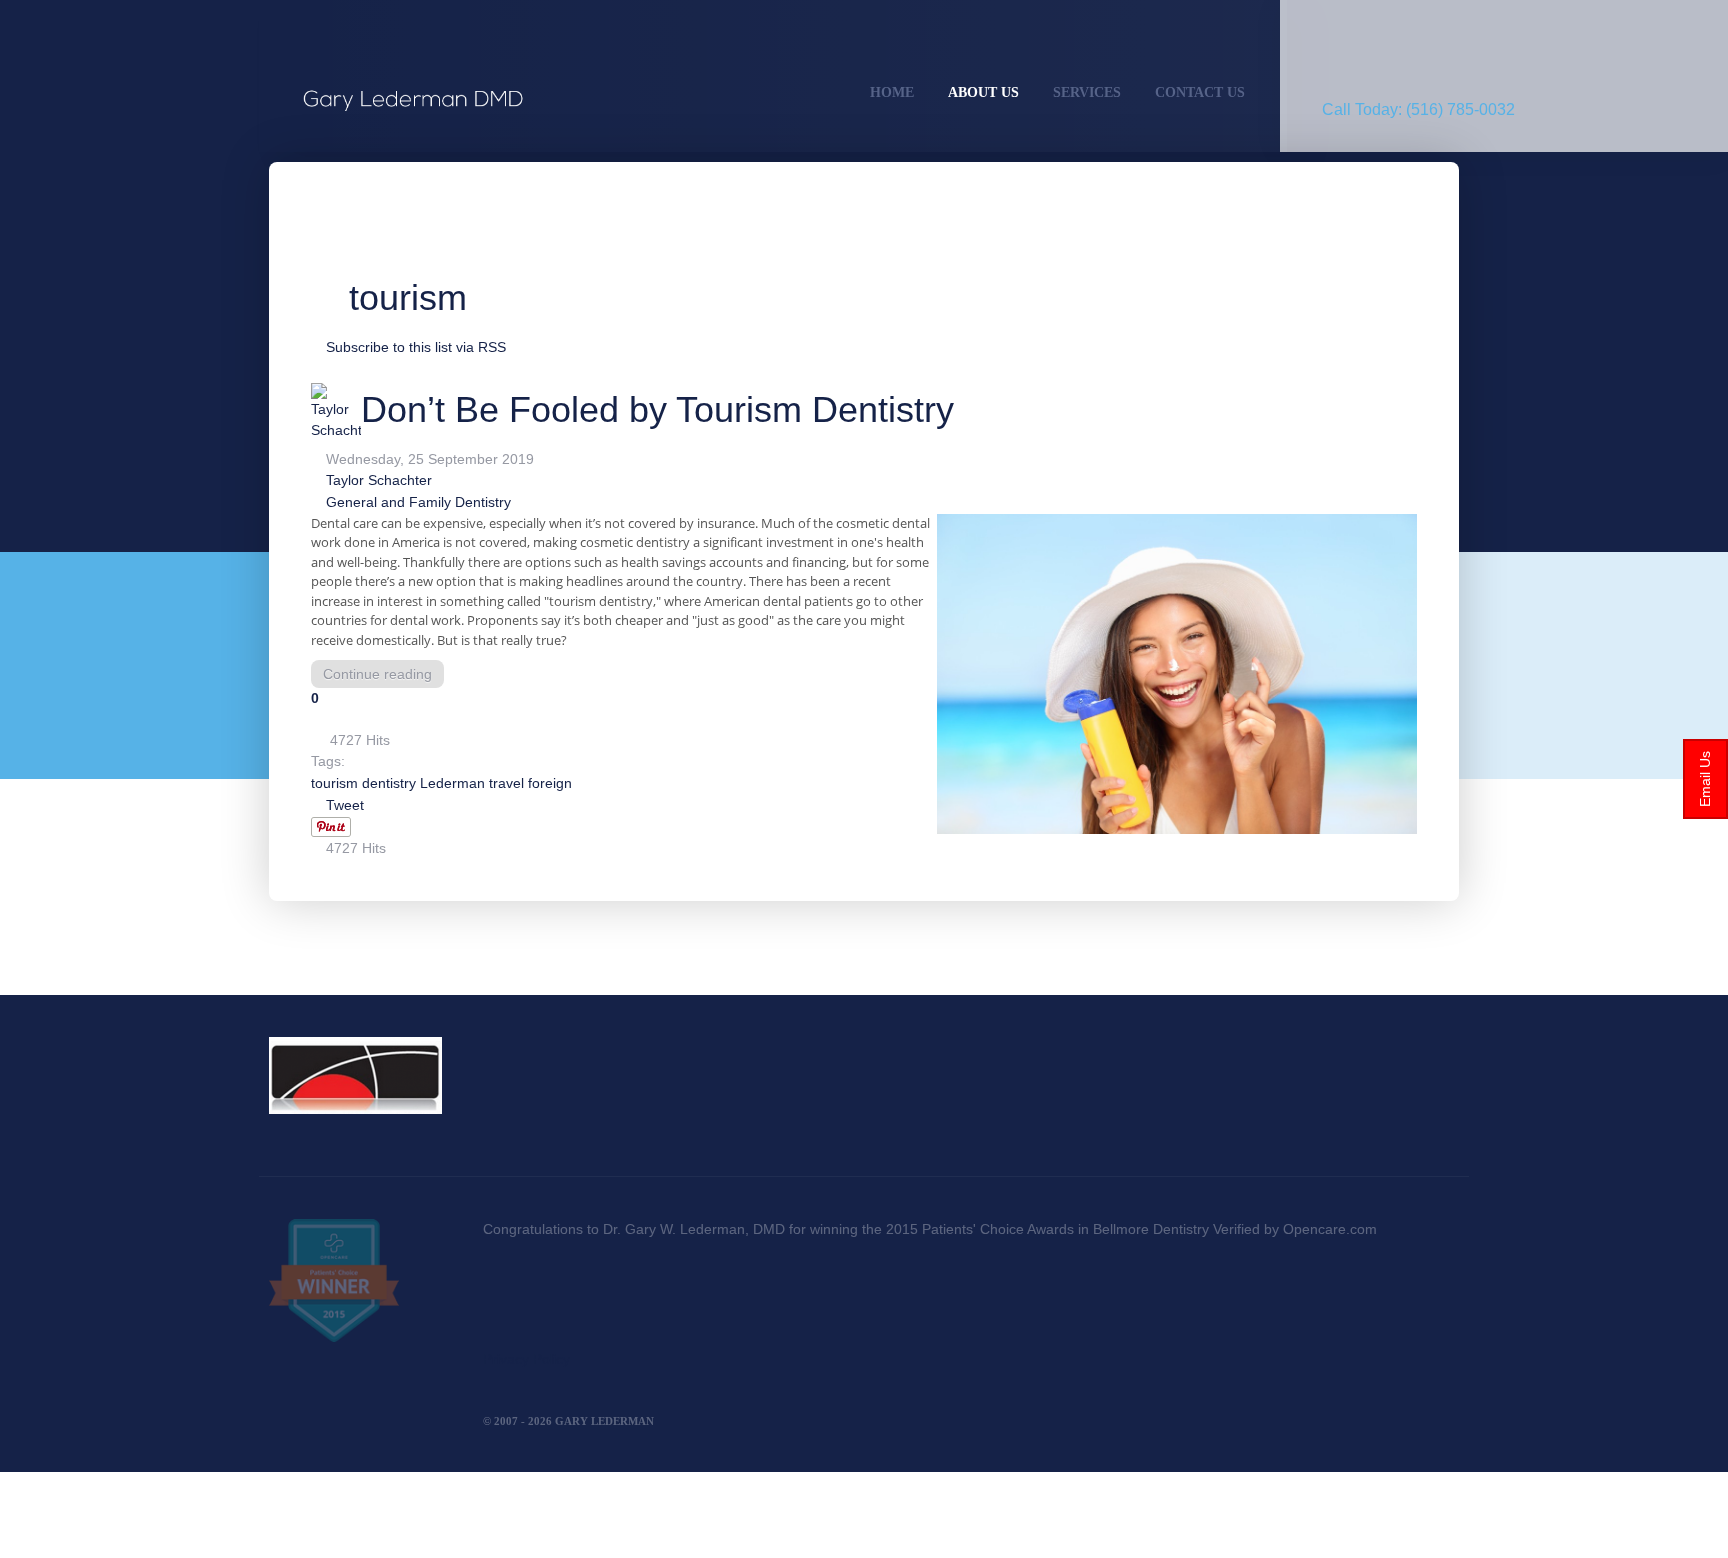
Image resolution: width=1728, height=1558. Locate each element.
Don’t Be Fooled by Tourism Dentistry (657, 409)
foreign (550, 783)
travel (506, 783)
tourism (334, 783)
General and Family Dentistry (418, 502)
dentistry (389, 783)
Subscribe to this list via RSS (416, 347)
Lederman (452, 783)
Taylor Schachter (379, 480)
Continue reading (377, 674)
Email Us (1705, 779)
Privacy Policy (526, 1359)
